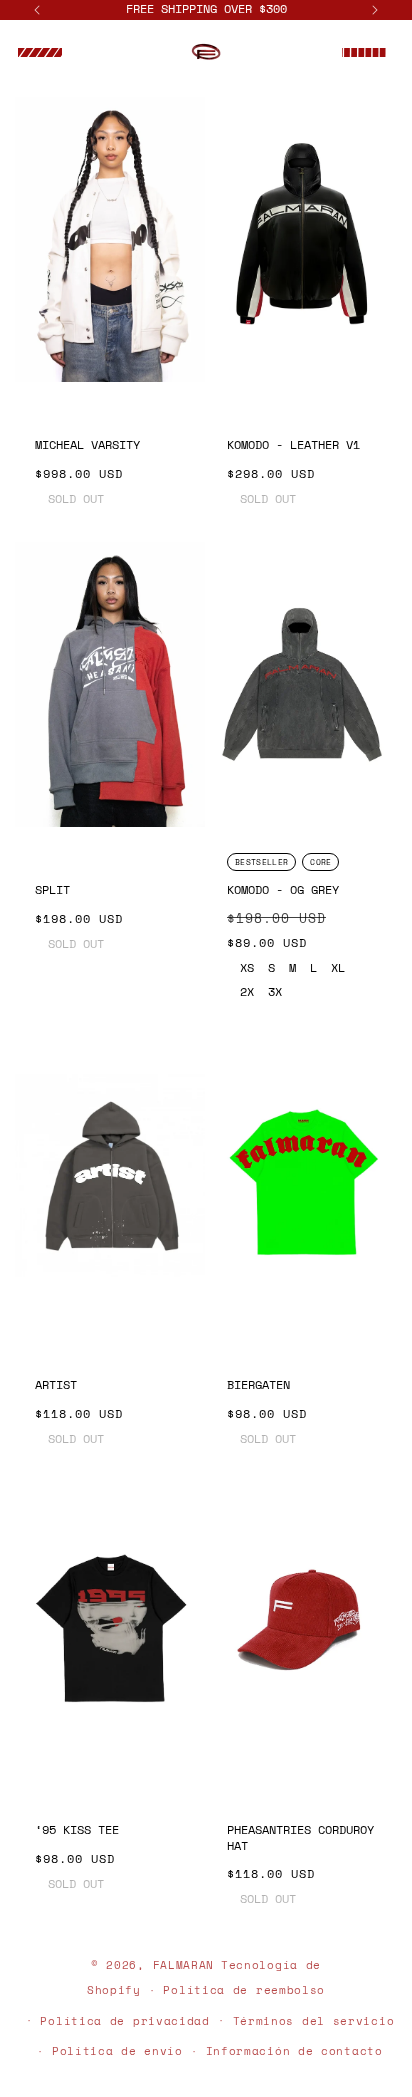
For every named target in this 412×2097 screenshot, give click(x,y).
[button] (40, 53)
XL (338, 968)
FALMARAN (184, 1965)
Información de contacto (294, 2051)
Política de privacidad (124, 2021)
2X (247, 993)
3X (275, 993)
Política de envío (117, 2051)
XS (247, 968)
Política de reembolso (244, 1990)
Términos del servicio (314, 2021)
